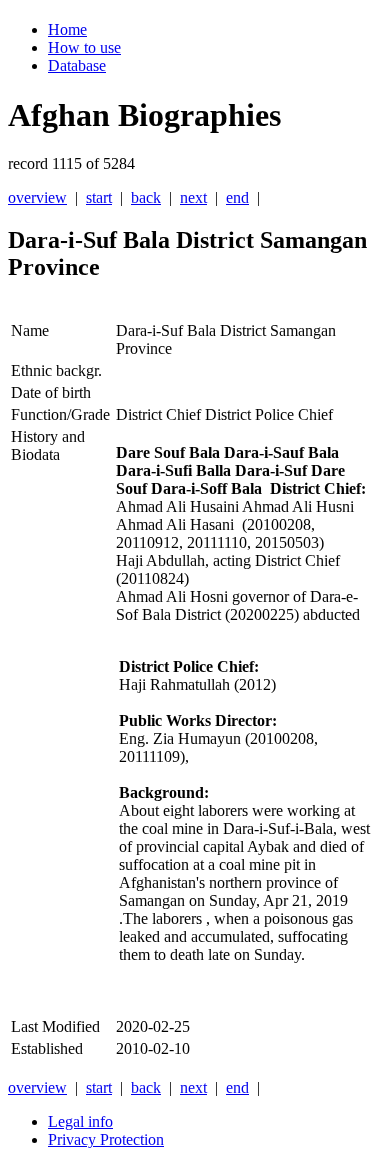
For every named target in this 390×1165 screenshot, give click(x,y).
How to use (84, 47)
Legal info (80, 1121)
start (99, 197)
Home (67, 29)
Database (77, 65)
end (237, 197)
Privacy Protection (106, 1139)
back (146, 197)
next (193, 197)
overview (37, 197)
